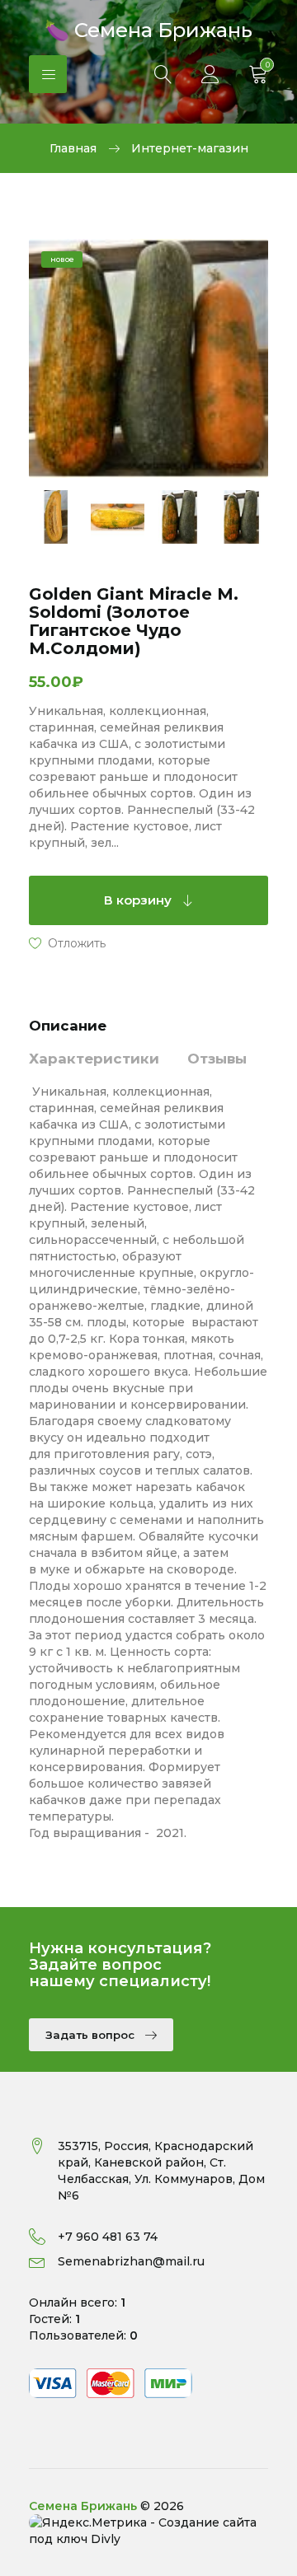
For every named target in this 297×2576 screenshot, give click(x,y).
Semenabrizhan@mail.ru (131, 2261)
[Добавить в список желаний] (67, 942)
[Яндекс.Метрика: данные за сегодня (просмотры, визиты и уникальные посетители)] (88, 2522)
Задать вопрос (92, 2035)
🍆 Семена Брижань (148, 28)
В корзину (139, 900)
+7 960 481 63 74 (108, 2237)
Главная (73, 148)
